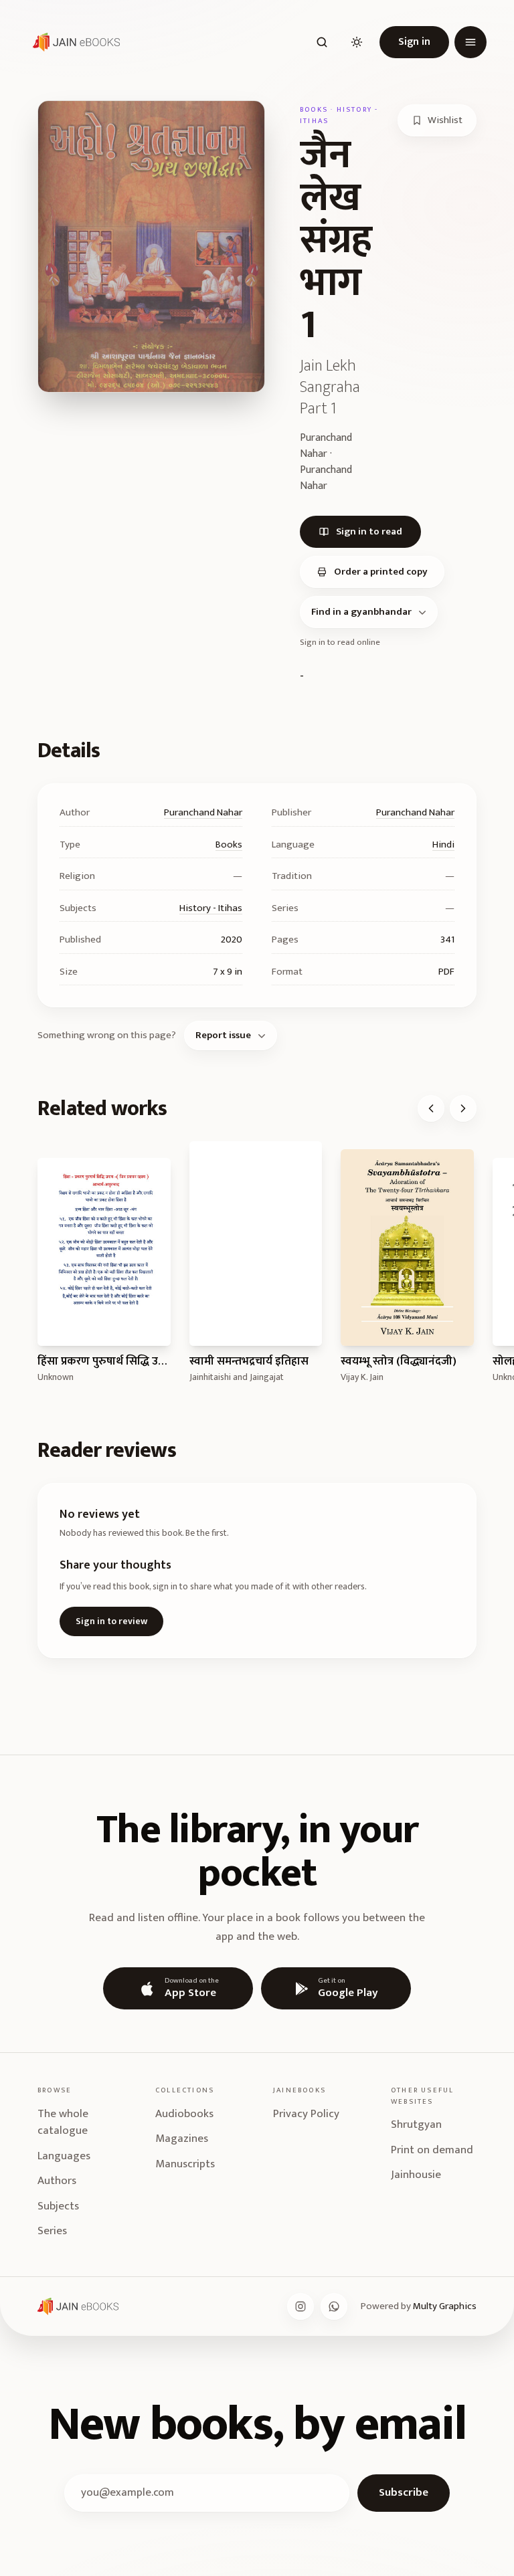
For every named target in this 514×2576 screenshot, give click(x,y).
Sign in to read (369, 531)
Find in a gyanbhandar (361, 612)
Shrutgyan (416, 2124)
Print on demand (432, 2150)
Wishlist (445, 120)
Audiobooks (184, 2114)
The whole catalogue (63, 2122)
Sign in (414, 42)
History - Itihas (211, 908)
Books (229, 845)
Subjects (58, 2206)
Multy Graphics (445, 2306)
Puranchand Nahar (203, 812)
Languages (64, 2156)
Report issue (223, 1035)
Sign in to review (111, 1621)
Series (52, 2231)
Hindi (443, 845)
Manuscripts (185, 2164)
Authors (57, 2181)
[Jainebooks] (74, 42)
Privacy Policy (306, 2114)
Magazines (182, 2139)
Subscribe (404, 2492)
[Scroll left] (431, 1108)
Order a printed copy (381, 572)
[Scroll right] (463, 1108)
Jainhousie (416, 2175)
